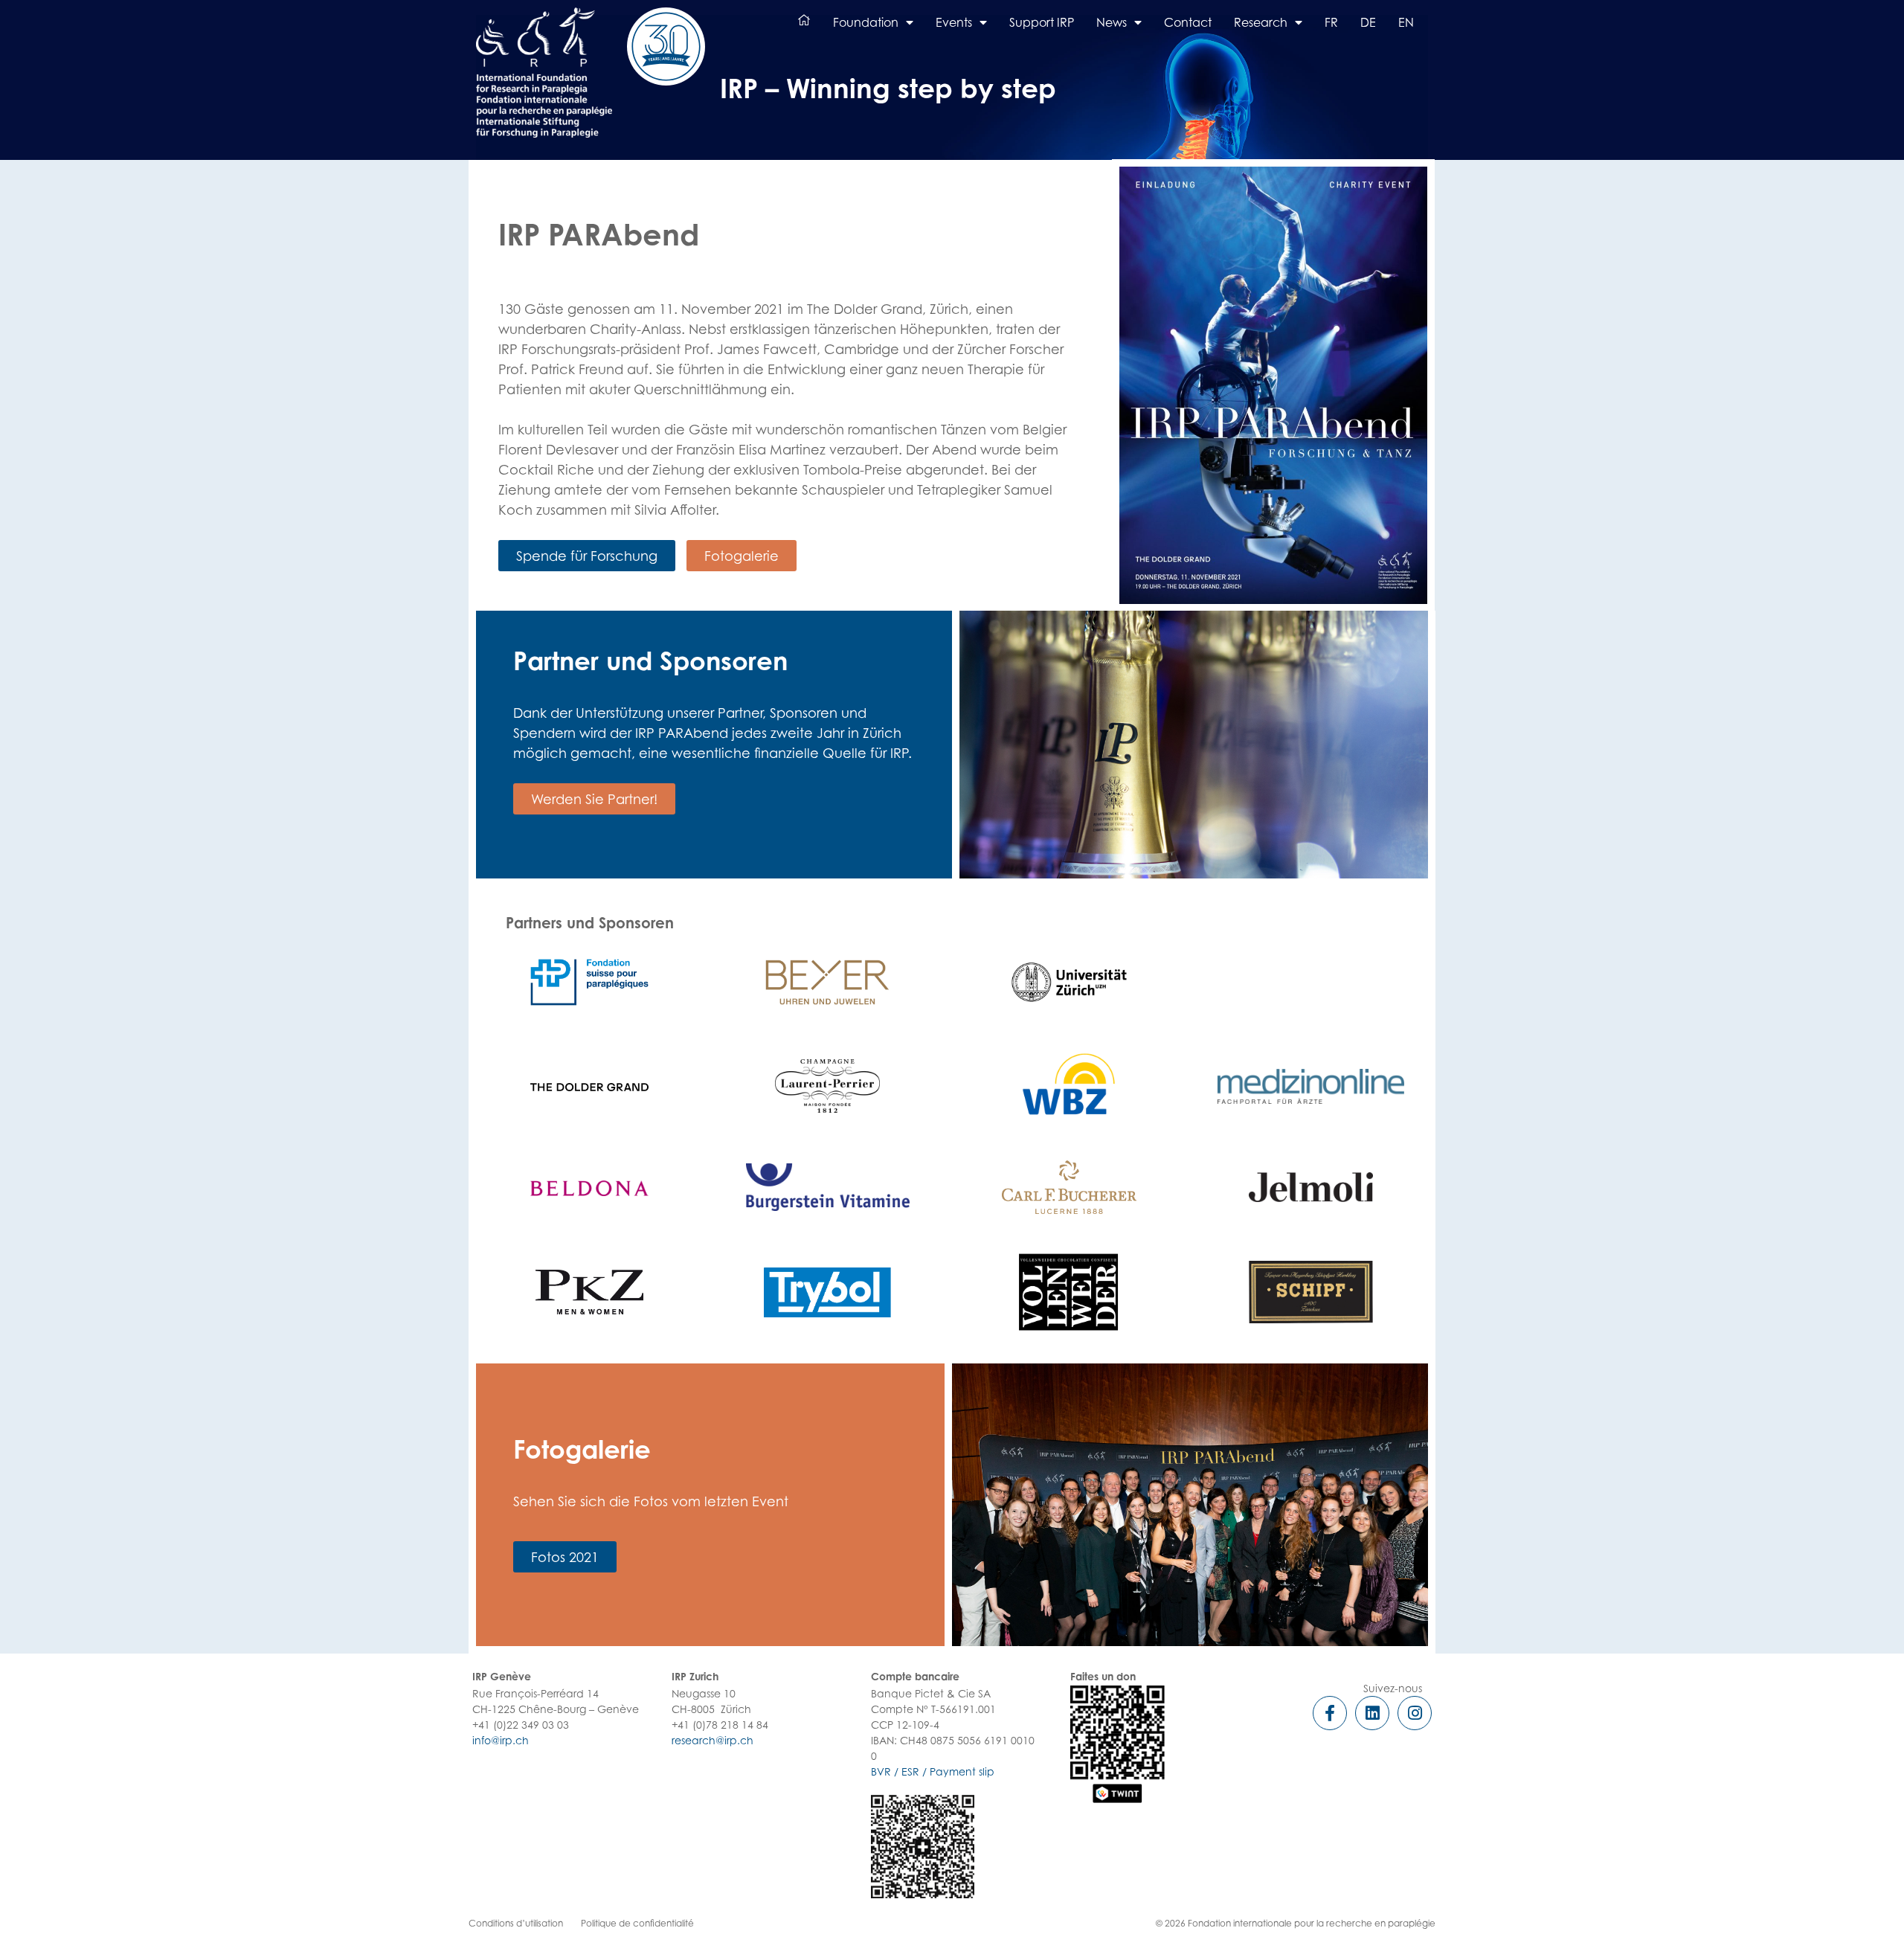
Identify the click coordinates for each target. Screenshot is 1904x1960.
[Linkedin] (1372, 1713)
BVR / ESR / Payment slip (933, 1771)
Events (954, 22)
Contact (1188, 22)
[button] (587, 556)
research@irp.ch (713, 1740)
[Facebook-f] (1330, 1713)
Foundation (866, 22)
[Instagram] (1415, 1713)
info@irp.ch (501, 1740)
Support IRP (1042, 22)
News (1112, 22)
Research (1261, 22)
